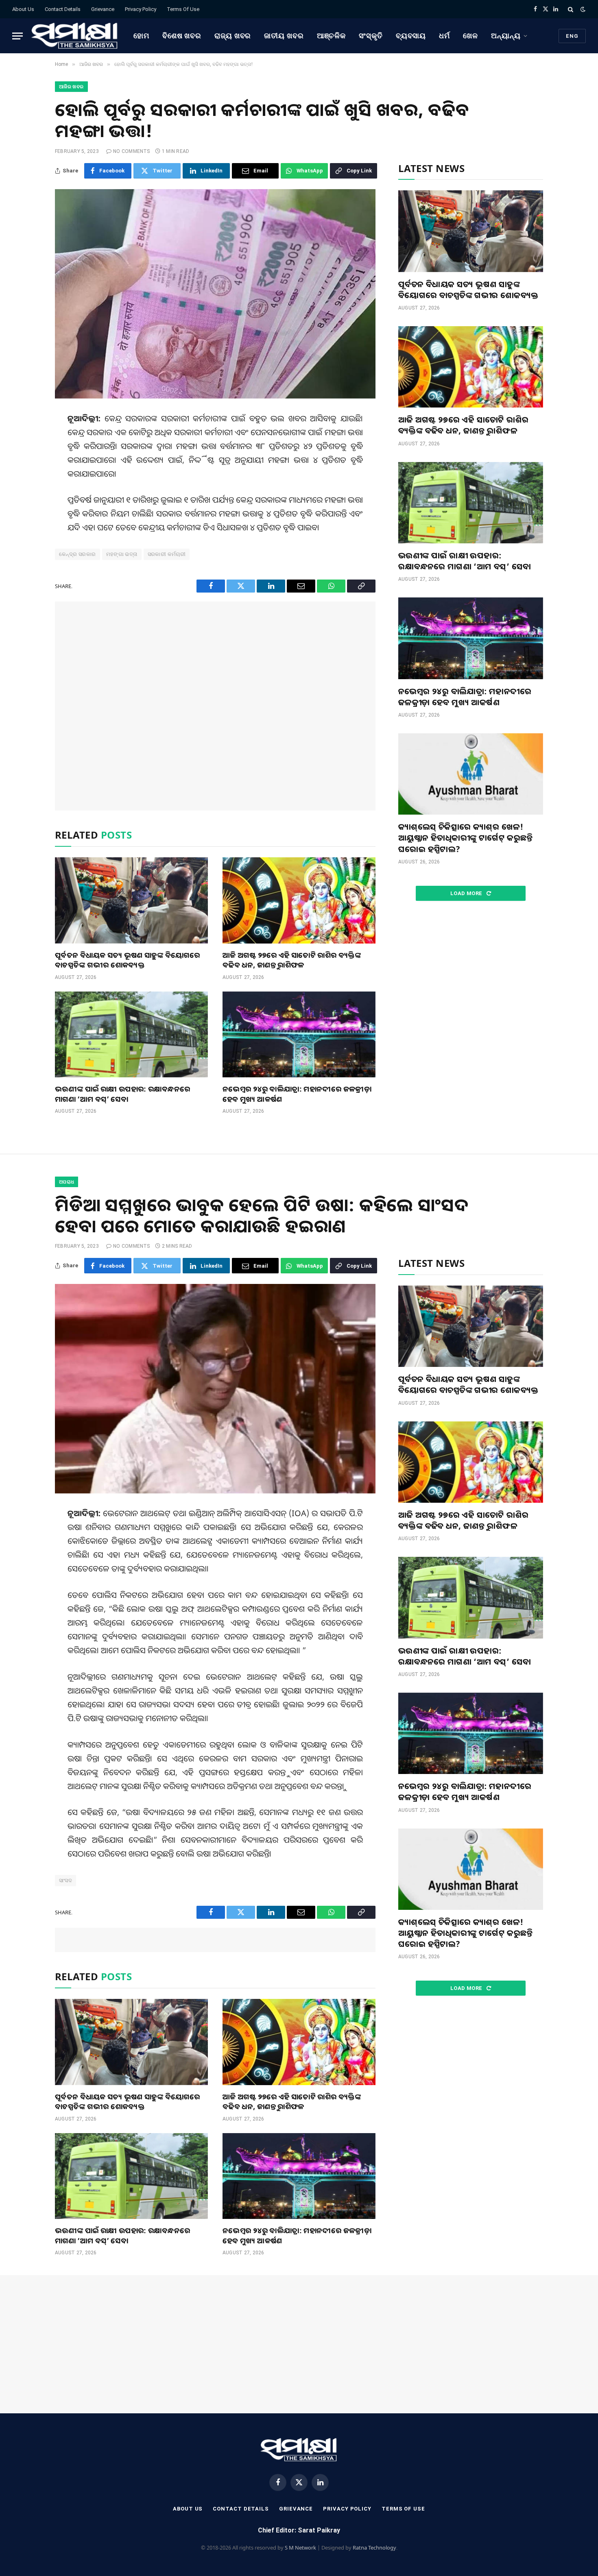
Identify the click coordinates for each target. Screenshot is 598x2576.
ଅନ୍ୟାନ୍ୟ (506, 36)
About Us (23, 9)
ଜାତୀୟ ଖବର (284, 36)
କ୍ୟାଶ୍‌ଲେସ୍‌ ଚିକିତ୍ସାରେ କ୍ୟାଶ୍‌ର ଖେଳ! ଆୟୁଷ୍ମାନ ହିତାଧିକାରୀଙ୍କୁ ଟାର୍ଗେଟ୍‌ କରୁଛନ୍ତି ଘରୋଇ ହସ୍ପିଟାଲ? (466, 838)
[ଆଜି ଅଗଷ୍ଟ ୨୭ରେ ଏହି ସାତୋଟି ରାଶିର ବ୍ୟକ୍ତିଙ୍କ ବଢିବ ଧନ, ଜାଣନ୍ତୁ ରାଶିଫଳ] (299, 900)
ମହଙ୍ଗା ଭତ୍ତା (122, 554)
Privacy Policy (141, 9)
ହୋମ (141, 36)
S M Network (300, 2548)
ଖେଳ (470, 36)
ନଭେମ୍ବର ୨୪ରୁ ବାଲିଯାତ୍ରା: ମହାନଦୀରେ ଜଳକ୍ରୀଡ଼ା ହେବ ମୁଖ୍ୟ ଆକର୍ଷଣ (297, 1094)
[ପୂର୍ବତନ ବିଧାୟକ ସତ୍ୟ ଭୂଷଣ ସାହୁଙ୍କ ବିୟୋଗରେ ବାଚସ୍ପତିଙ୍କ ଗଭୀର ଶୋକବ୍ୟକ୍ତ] (131, 900)
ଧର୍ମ (444, 36)
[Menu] (17, 36)
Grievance (103, 9)
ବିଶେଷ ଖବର (182, 36)
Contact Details (63, 9)
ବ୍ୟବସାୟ (411, 36)
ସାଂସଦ (65, 1880)
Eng (572, 36)
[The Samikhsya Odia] (75, 36)
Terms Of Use (183, 9)
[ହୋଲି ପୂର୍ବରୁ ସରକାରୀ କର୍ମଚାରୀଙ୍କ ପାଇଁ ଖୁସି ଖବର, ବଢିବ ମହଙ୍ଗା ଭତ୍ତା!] (215, 294)
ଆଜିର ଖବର (71, 87)
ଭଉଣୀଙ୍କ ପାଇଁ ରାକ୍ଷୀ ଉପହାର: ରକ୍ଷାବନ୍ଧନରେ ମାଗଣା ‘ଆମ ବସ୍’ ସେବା (122, 1094)
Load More (467, 893)
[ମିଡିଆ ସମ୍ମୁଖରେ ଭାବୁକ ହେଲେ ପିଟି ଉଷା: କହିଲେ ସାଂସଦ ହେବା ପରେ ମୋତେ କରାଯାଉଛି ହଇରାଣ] (215, 1389)
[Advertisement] (215, 706)
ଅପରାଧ (67, 1182)
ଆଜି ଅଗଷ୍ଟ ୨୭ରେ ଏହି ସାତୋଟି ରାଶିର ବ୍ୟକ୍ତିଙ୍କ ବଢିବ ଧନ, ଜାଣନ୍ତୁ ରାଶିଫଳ (292, 960)
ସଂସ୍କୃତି (371, 36)
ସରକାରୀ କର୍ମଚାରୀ (167, 554)
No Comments (132, 151)
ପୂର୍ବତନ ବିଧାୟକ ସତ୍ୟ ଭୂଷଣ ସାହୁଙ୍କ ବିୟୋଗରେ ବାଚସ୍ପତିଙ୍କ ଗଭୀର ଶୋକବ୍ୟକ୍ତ (127, 960)
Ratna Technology (374, 2548)
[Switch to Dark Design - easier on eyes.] (582, 9)
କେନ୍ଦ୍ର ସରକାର (77, 554)
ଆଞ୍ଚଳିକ (332, 36)
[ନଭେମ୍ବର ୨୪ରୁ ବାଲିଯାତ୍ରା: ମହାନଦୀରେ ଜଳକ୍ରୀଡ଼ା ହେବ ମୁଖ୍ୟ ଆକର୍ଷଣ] (299, 1035)
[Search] (571, 9)
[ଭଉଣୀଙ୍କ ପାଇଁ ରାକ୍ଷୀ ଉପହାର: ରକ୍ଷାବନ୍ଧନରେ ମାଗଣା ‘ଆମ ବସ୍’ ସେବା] (131, 1035)
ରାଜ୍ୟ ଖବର (233, 36)
